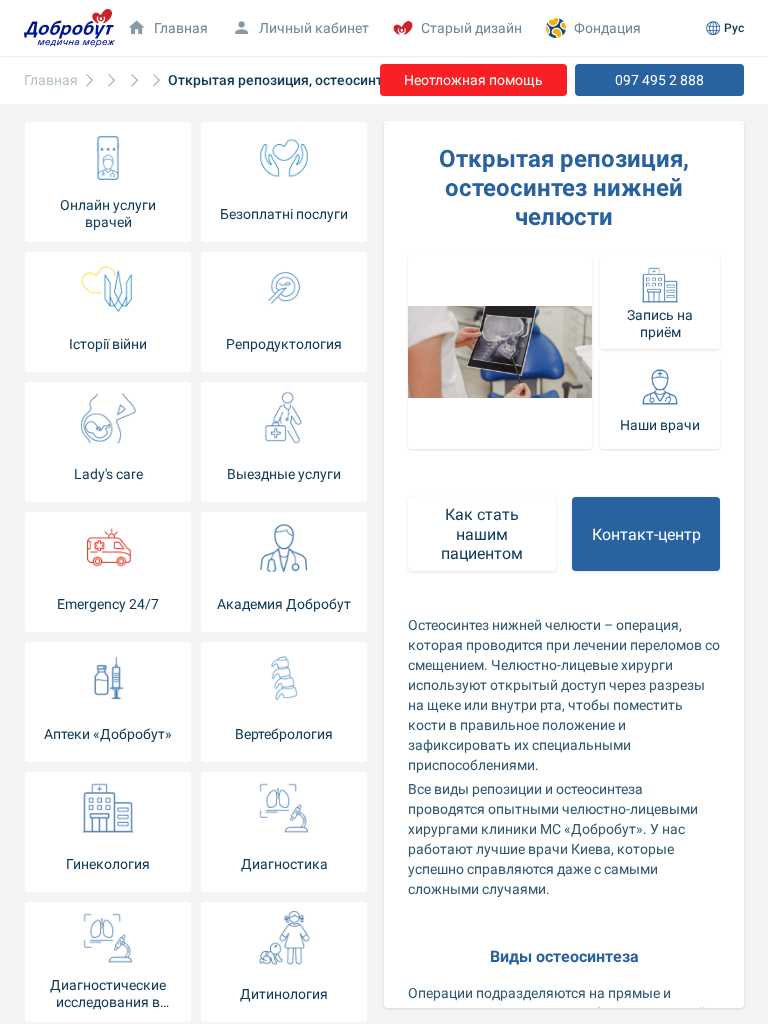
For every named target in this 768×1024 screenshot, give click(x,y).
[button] (660, 302)
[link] (51, 80)
